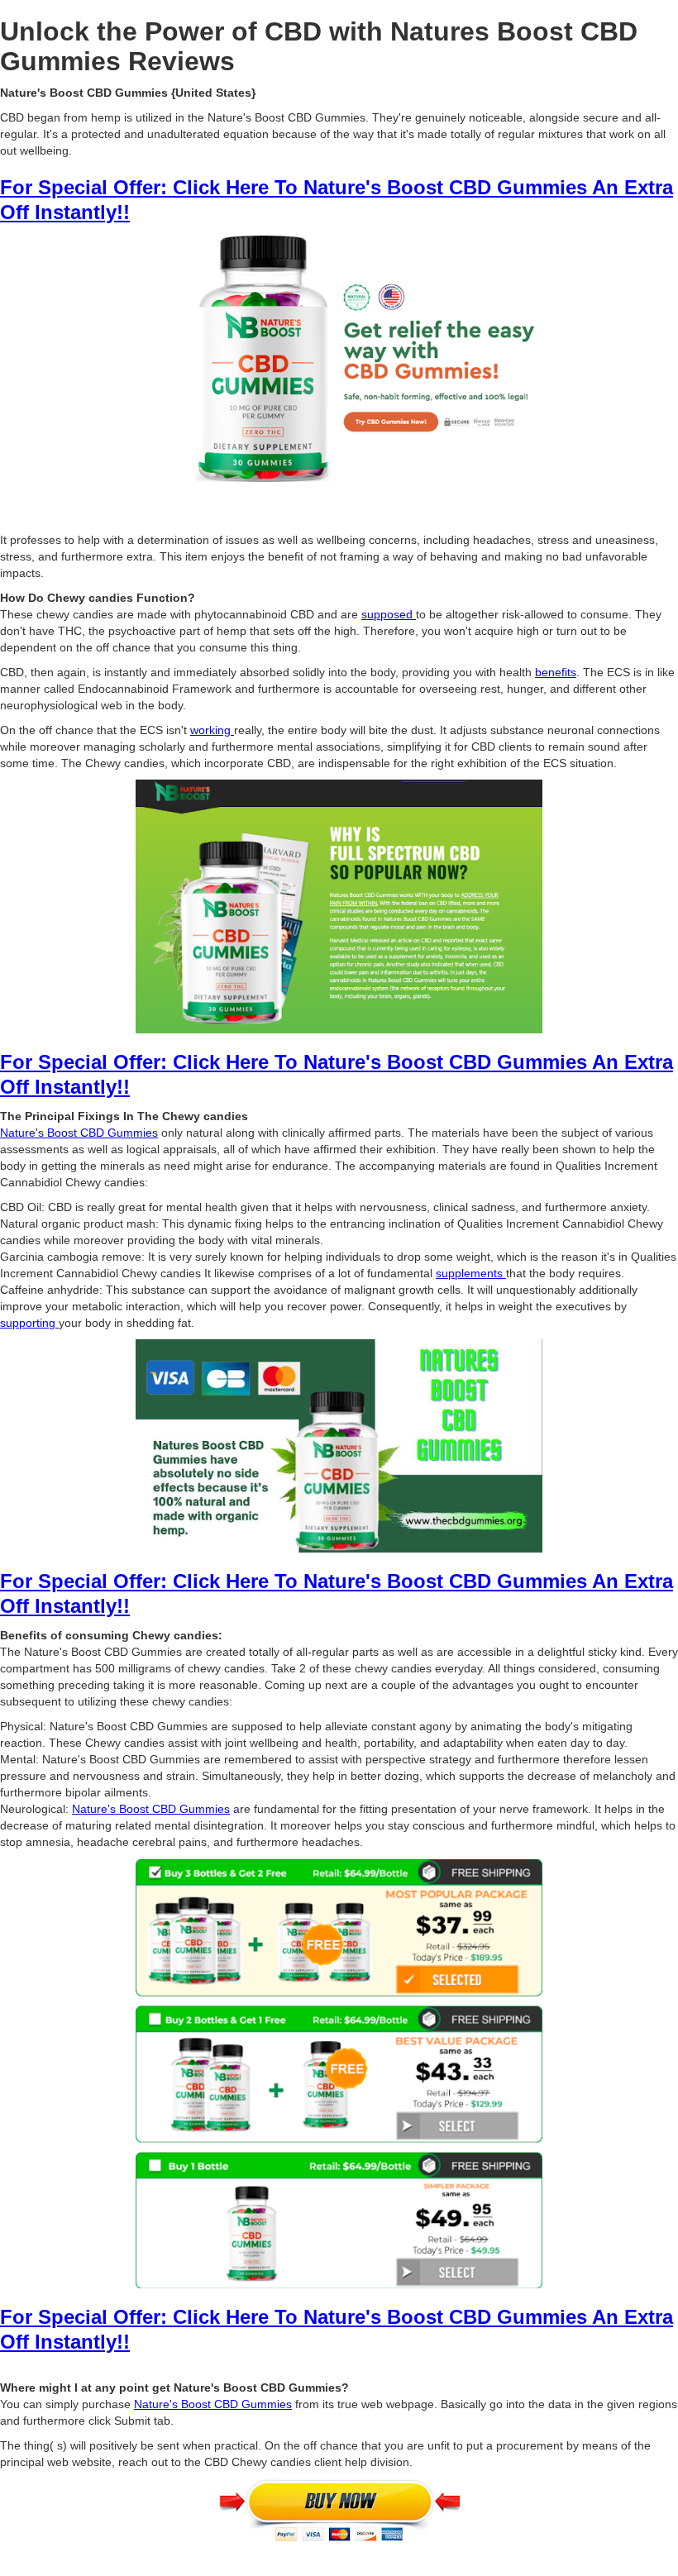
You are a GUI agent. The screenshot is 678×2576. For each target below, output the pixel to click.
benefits (556, 672)
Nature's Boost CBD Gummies (79, 1133)
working (212, 730)
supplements (471, 1273)
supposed (389, 614)
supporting (29, 1323)
